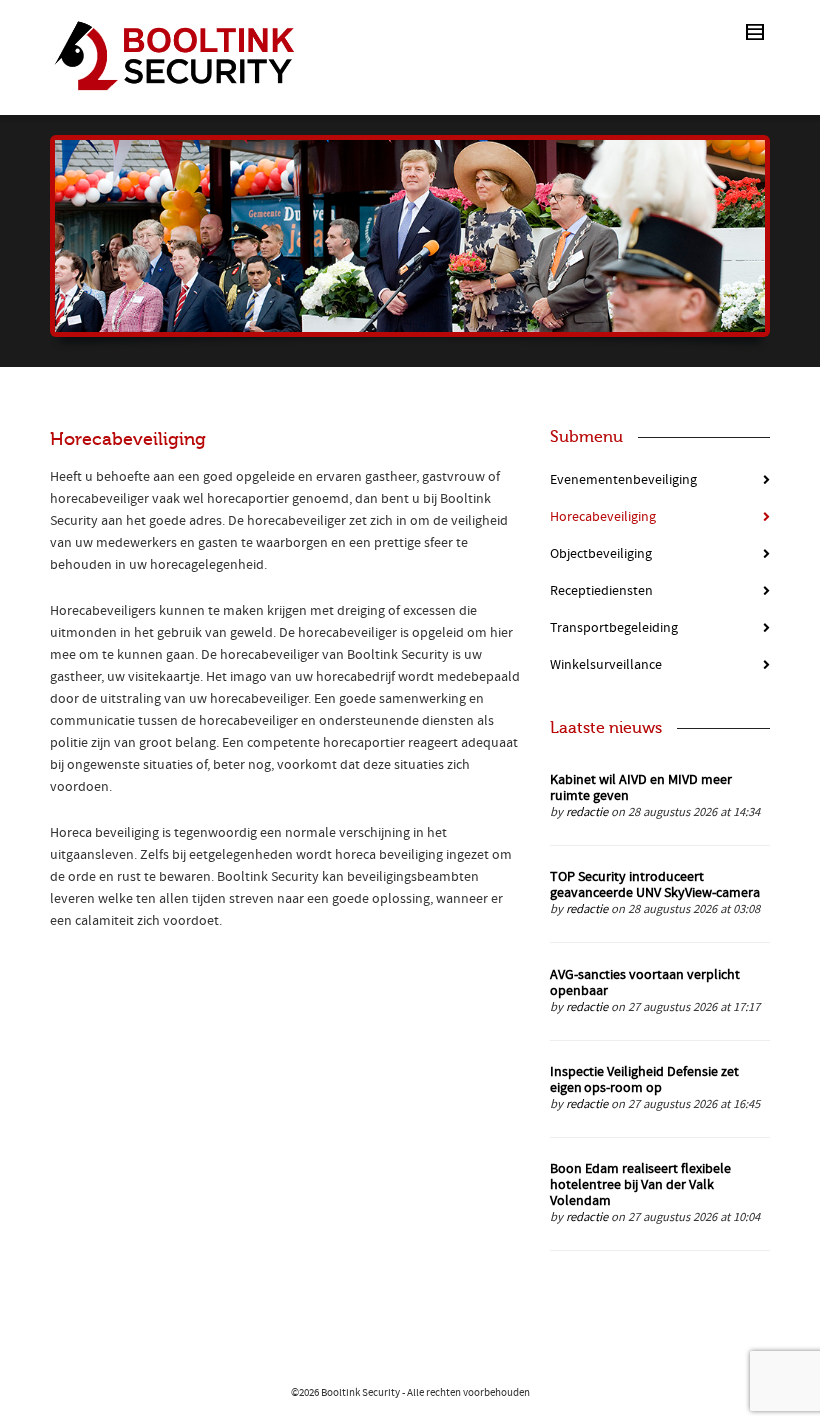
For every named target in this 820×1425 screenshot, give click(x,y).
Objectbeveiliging (601, 554)
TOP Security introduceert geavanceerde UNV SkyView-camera (655, 885)
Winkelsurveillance (606, 665)
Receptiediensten (601, 591)
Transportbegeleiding (614, 628)
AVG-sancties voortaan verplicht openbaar (645, 983)
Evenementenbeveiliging (623, 480)
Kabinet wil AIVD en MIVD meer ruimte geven (641, 788)
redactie (587, 812)
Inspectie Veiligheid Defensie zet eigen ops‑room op (644, 1080)
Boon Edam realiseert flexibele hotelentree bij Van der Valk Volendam (640, 1185)
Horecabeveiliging (603, 517)
